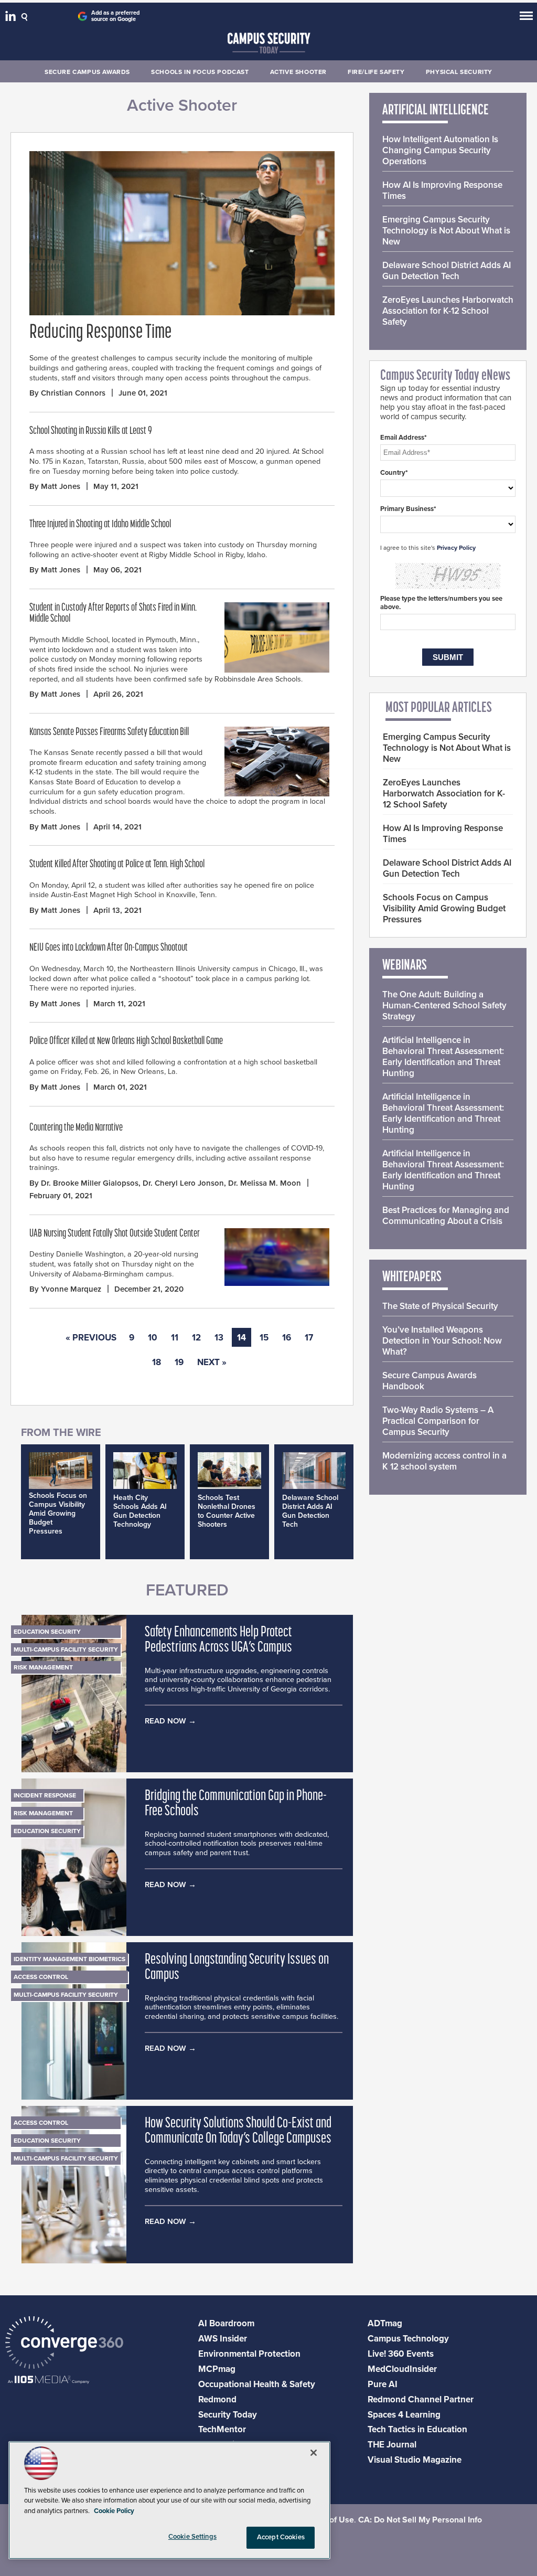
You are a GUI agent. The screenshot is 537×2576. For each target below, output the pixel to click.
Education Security (47, 1632)
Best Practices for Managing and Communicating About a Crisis (446, 1216)
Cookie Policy (114, 2511)
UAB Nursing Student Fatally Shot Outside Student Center (115, 1234)
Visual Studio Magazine (415, 2460)
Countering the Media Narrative (76, 1128)
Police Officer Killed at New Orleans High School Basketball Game (126, 1041)
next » (212, 1362)
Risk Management (43, 1667)
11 (175, 1338)
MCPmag (217, 2369)
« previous (91, 1338)
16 (287, 1338)
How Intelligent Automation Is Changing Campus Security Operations (440, 150)
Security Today (228, 2415)
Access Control (41, 1977)
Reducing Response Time (100, 333)
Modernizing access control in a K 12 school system (444, 1461)
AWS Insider (223, 2339)
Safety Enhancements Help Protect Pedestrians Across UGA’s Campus (218, 1640)
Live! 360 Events (401, 2354)
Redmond (217, 2399)
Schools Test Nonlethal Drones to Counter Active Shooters (227, 1511)
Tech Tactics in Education (417, 2429)
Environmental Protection (249, 2354)
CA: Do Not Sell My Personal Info (420, 2520)
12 (196, 1338)
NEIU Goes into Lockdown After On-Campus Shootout (109, 948)
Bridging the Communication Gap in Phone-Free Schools (236, 1804)
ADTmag (385, 2323)
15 (264, 1338)
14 (241, 1338)
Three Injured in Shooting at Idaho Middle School (100, 525)
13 (219, 1338)
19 (179, 1362)
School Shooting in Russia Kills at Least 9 (91, 431)
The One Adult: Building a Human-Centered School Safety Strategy (444, 1005)
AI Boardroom (226, 2323)
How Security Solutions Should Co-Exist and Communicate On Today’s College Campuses (238, 2131)
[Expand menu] (526, 18)
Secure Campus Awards (87, 72)
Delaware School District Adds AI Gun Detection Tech (310, 1511)
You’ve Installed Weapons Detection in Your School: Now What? (442, 1341)
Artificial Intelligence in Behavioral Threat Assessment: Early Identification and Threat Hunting (443, 1057)
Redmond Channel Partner (421, 2399)
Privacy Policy (456, 548)
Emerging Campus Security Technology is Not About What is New (446, 231)
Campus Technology (408, 2339)
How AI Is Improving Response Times (442, 190)
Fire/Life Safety (376, 72)
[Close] (314, 2453)
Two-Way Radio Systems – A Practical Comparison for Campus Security (438, 1421)
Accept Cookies (281, 2537)
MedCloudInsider (402, 2369)
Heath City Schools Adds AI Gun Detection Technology (140, 1511)
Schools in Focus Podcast (200, 72)
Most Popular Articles (439, 708)
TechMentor (222, 2429)
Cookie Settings (192, 2537)
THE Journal (392, 2445)
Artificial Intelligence (436, 111)
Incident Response (45, 1795)
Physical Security (459, 72)
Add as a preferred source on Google (115, 16)
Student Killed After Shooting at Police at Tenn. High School (117, 865)
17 (309, 1338)
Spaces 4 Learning (404, 2415)
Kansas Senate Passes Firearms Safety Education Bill (109, 732)
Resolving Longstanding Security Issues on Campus (237, 1968)
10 (153, 1338)
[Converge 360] (64, 2344)
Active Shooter (298, 72)
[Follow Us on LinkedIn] (12, 18)
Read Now (165, 1721)
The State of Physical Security (440, 1306)
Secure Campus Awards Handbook (429, 1381)
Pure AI (383, 2384)
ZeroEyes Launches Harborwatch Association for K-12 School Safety (448, 311)
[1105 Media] (49, 2381)
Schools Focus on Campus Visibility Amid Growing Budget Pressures (58, 1513)
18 (157, 1362)
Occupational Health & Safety (257, 2384)
